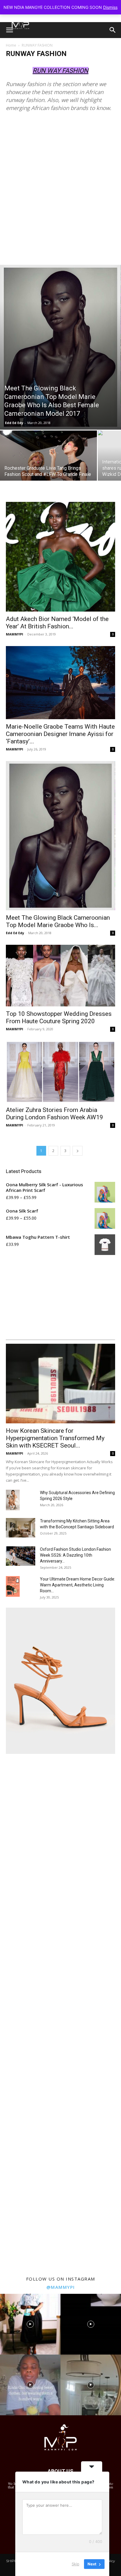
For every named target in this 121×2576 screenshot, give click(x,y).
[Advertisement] (60, 191)
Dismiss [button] (110, 7)
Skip (75, 2564)
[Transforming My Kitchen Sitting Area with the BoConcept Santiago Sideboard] (21, 1528)
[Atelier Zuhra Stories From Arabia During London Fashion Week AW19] (60, 1072)
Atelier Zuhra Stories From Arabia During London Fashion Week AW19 (54, 1114)
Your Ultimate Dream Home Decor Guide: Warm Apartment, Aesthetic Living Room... (78, 1585)
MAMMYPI (15, 634)
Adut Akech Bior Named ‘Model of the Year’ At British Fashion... (57, 623)
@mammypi (61, 2287)
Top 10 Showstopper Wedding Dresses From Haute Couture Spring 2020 (59, 1017)
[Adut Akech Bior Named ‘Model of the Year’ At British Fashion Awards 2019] (60, 557)
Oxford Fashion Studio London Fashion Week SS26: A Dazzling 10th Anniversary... (75, 1555)
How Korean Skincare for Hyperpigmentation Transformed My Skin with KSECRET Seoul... (55, 1438)
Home (11, 45)
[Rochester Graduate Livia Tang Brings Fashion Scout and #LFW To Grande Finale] (48, 463)
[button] (9, 30)
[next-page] (78, 1151)
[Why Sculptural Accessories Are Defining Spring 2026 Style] (13, 1500)
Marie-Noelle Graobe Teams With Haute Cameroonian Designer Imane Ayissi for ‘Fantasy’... (60, 734)
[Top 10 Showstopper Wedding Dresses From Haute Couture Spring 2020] (60, 976)
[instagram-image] (30, 2324)
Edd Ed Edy (14, 423)
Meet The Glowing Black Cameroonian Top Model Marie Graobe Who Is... (58, 921)
